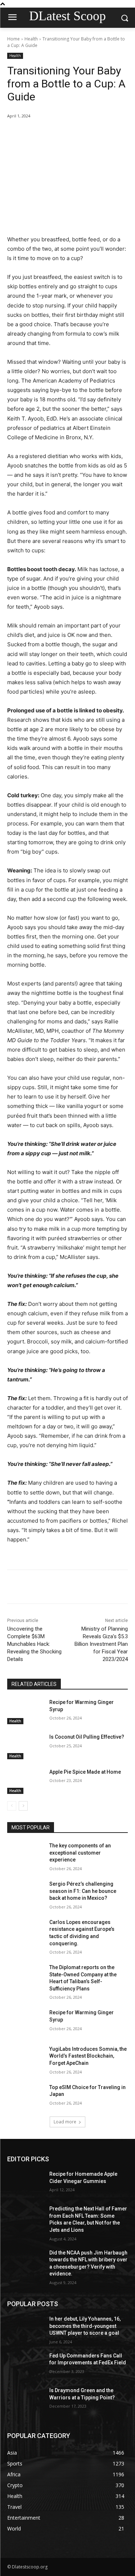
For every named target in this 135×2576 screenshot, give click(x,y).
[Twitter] (54, 134)
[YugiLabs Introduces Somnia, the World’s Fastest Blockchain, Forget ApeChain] (25, 2058)
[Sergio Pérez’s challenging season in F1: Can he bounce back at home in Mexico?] (25, 1893)
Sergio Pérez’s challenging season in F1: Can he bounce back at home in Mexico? (83, 1891)
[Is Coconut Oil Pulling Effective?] (25, 1746)
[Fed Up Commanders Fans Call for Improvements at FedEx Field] (25, 2365)
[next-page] (23, 1806)
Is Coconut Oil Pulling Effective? (87, 1737)
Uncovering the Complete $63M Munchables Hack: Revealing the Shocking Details (34, 1644)
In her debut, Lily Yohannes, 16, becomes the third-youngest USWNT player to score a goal (85, 2326)
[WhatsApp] (87, 134)
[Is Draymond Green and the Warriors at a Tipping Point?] (25, 2400)
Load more (65, 2122)
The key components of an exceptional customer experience (80, 1853)
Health (31, 39)
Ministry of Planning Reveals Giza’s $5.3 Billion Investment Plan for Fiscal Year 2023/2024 (101, 1644)
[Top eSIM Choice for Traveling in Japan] (25, 2097)
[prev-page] (12, 1806)
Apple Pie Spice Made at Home (85, 1772)
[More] (104, 134)
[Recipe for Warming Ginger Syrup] (25, 1712)
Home (13, 39)
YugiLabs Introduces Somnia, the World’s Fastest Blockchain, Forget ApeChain (88, 2056)
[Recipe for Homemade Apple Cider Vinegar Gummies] (25, 2183)
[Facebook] (37, 134)
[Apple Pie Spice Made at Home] (25, 1781)
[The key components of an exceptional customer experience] (25, 1855)
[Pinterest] (70, 134)
